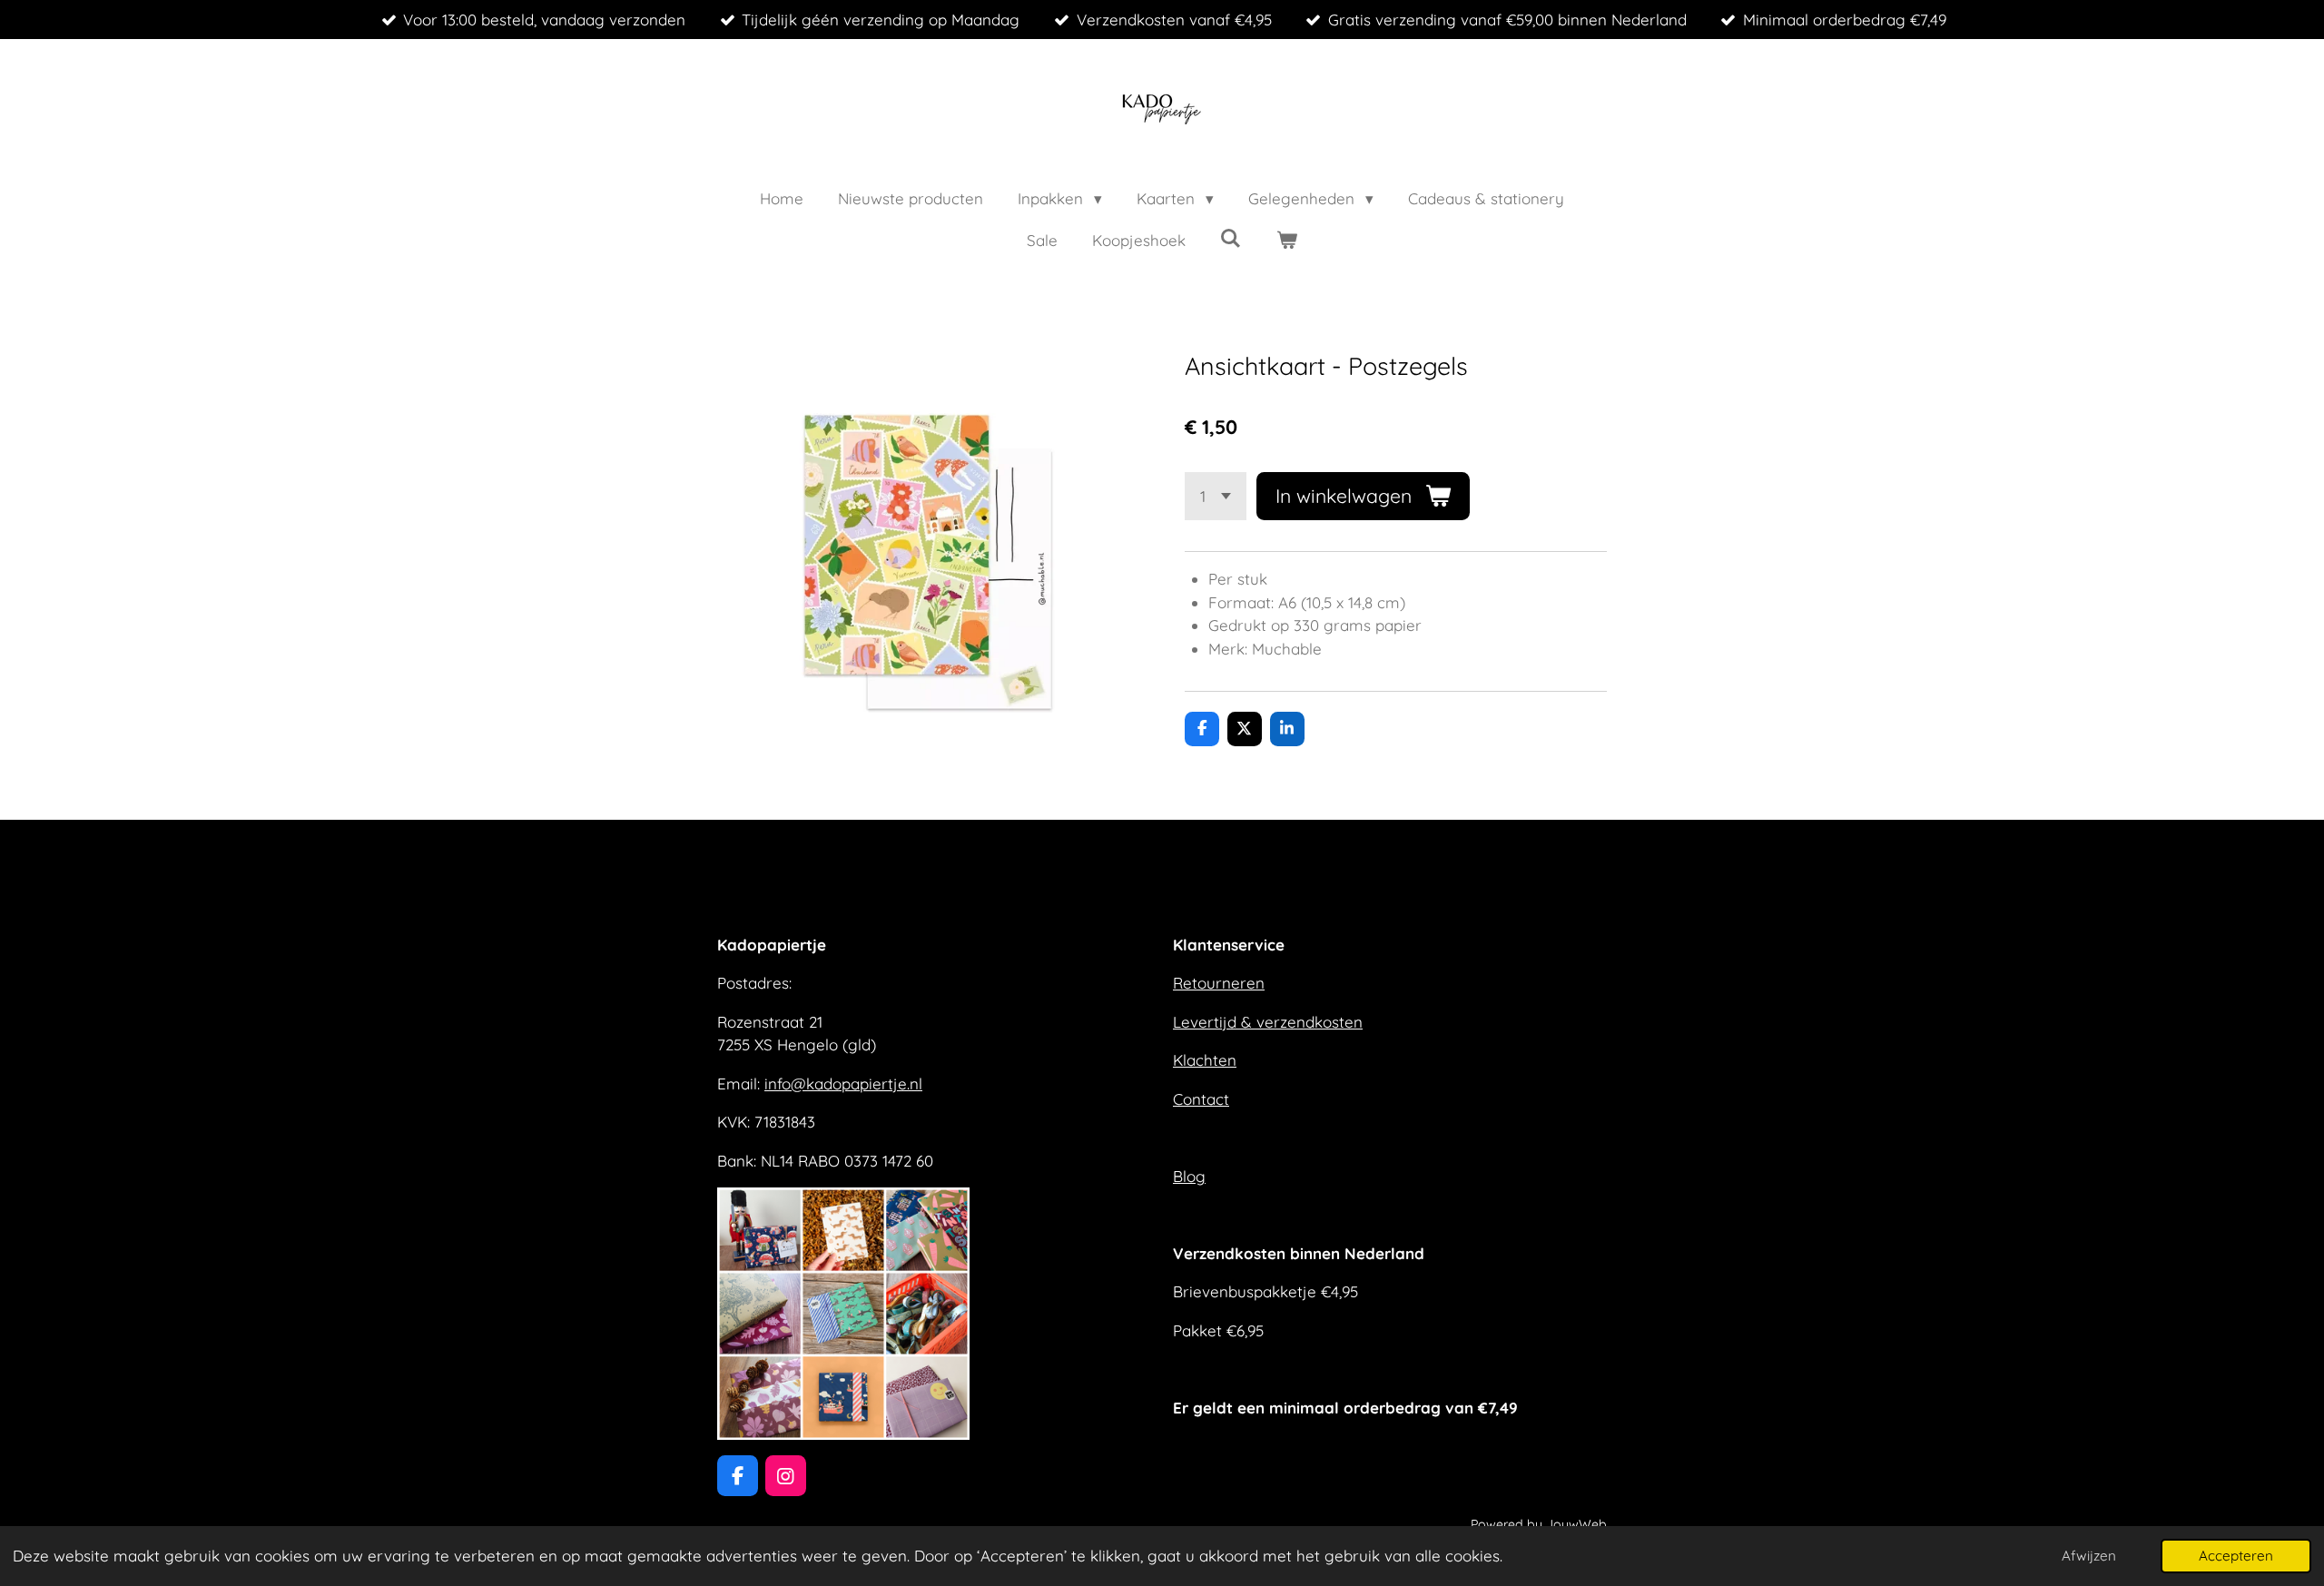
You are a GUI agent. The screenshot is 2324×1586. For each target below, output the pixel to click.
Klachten (1205, 1060)
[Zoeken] (1231, 238)
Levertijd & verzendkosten (1268, 1022)
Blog (1189, 1176)
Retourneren (1219, 983)
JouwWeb (1576, 1524)
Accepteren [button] (2236, 1556)
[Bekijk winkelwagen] (1287, 241)
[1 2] (1216, 496)
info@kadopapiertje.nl (843, 1084)
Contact (1201, 1099)
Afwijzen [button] (2089, 1556)
